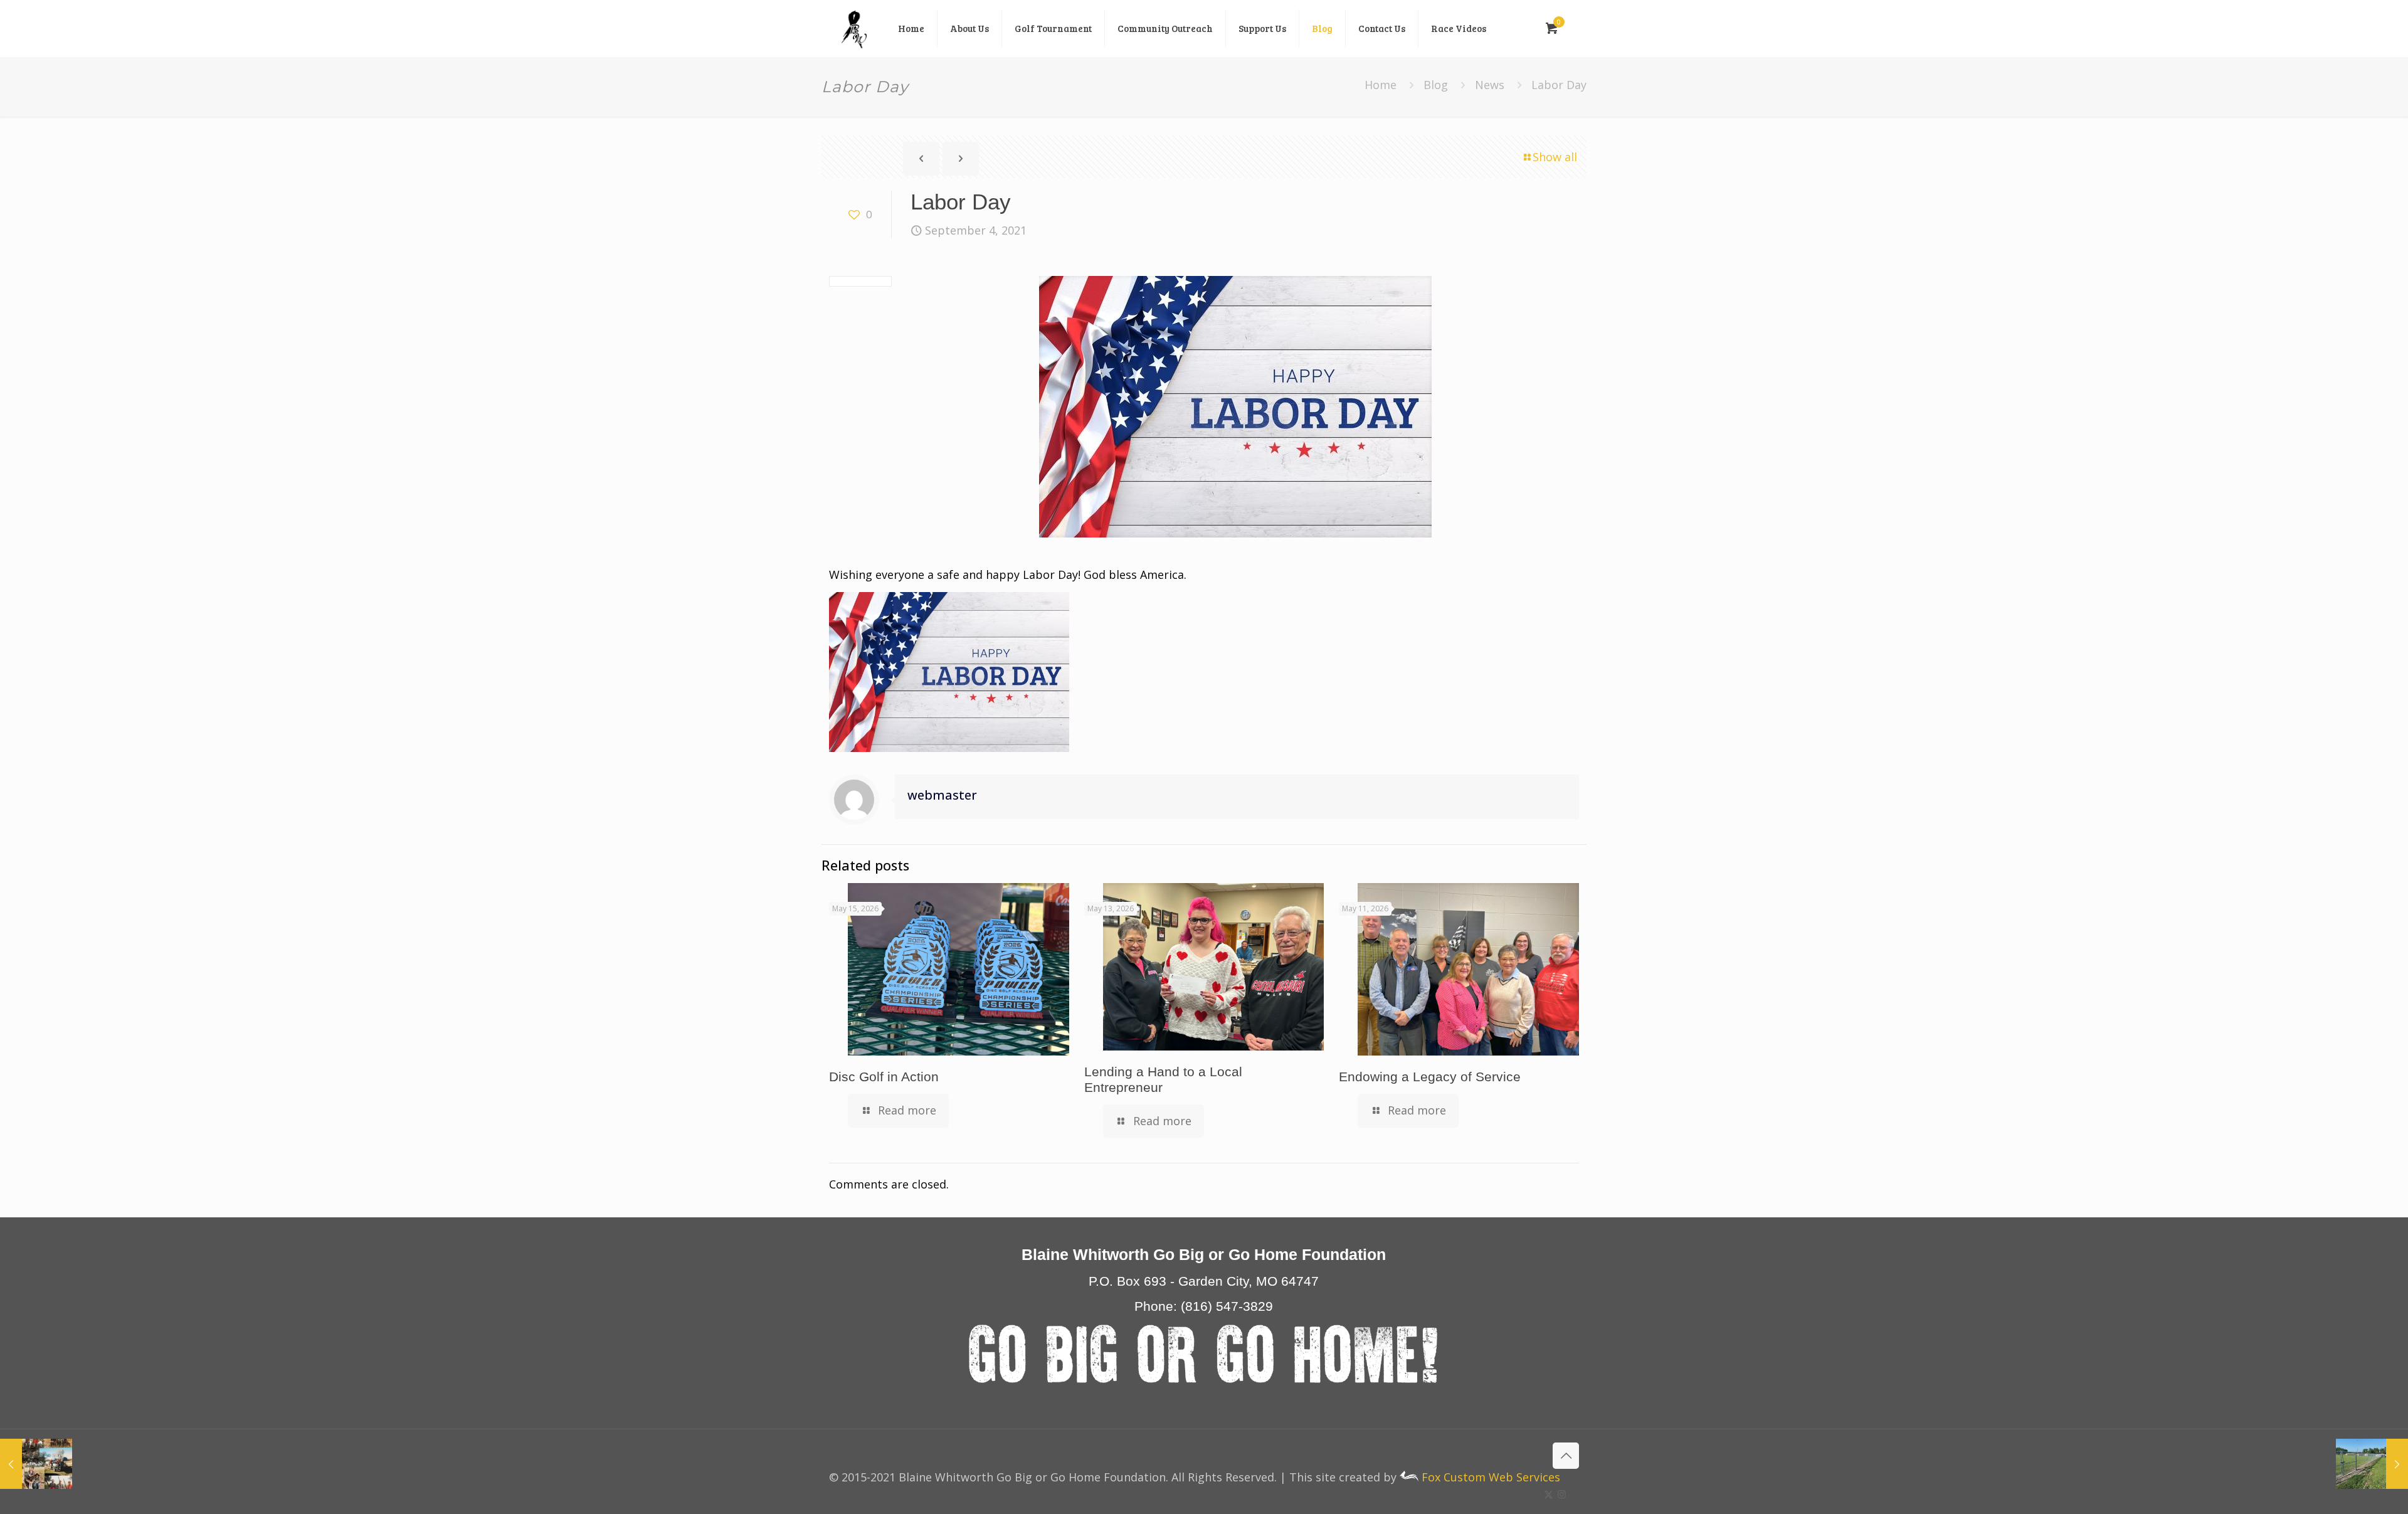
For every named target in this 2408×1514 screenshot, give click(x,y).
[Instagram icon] (1562, 1494)
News (1490, 85)
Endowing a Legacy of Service (1430, 1077)
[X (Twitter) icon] (1549, 1494)
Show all (1555, 157)
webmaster (942, 795)
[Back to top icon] (1566, 1456)
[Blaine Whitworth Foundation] (854, 28)
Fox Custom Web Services (1489, 1477)
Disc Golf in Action (884, 1077)
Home (1381, 85)
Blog (1436, 85)
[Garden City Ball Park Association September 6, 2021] (2372, 1464)
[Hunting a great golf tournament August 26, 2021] (36, 1464)
